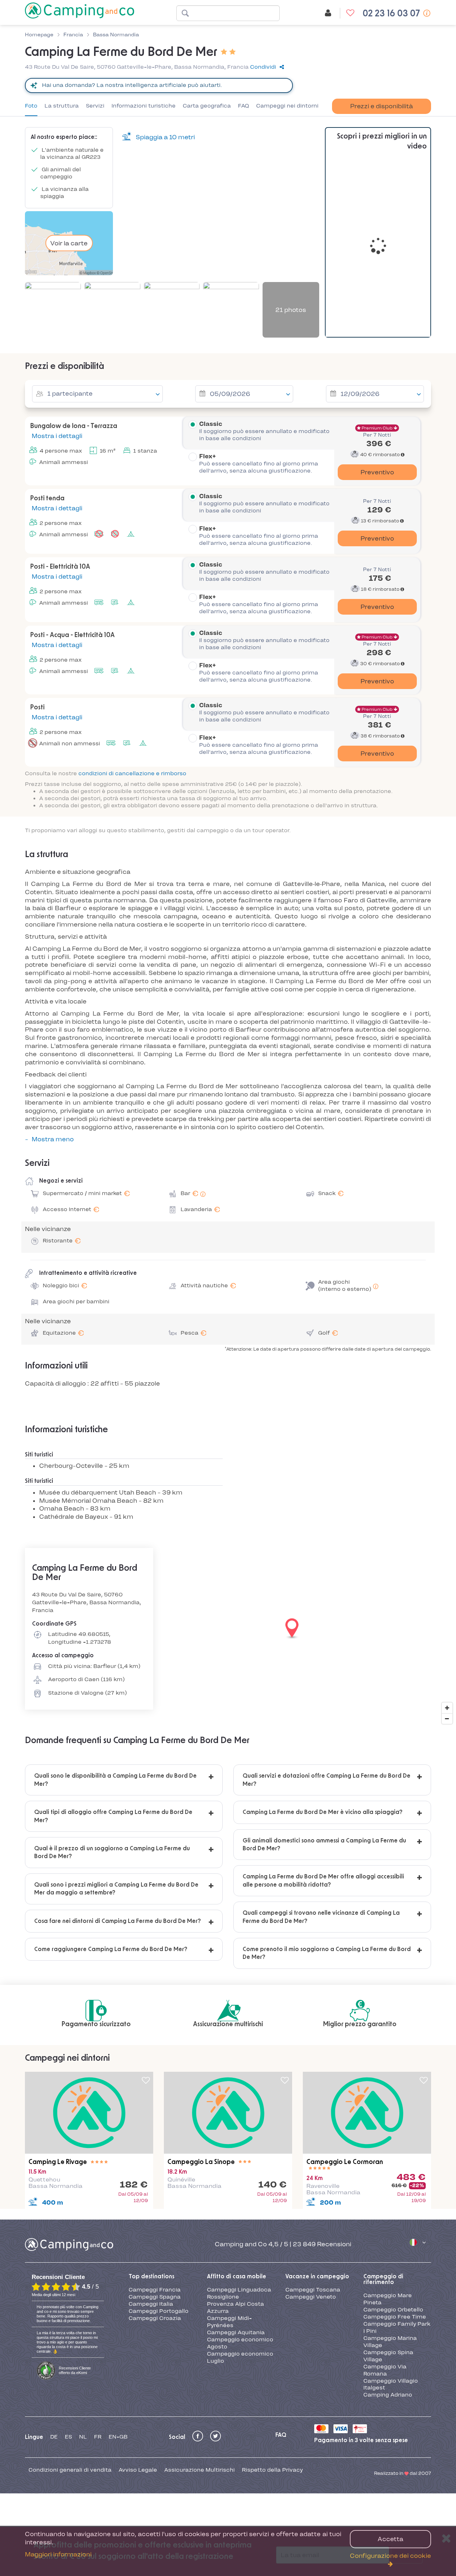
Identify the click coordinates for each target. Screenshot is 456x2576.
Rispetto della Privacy (272, 2470)
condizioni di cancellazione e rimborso (132, 773)
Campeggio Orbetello (393, 2310)
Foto (31, 106)
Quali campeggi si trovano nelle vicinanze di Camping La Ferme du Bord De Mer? (321, 1917)
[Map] (228, 1629)
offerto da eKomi (75, 2370)
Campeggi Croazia (155, 2318)
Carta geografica (207, 106)
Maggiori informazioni (58, 2554)
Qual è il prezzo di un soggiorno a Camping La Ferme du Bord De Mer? (112, 1852)
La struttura (62, 106)
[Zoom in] (447, 1708)
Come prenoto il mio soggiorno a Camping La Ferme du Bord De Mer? (327, 1953)
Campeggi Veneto (311, 2297)
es (68, 2437)
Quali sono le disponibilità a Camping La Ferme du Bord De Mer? (115, 1780)
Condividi (263, 67)
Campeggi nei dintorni (287, 106)
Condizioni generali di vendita (70, 2470)
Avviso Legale (138, 2470)
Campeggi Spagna (155, 2297)
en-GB (118, 2437)
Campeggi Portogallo (159, 2311)
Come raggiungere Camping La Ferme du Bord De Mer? (111, 1949)
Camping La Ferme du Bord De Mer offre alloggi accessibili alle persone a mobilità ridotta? (323, 1881)
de (54, 2437)
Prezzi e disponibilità (382, 106)
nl (83, 2437)
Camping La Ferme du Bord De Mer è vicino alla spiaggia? (323, 1812)
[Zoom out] (447, 1719)
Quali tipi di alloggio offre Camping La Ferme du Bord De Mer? (113, 1816)
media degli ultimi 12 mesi (53, 2295)
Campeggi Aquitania (236, 2332)
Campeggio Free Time (395, 2317)
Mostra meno (53, 1139)
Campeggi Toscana (313, 2290)
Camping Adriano (388, 2395)
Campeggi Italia (151, 2304)
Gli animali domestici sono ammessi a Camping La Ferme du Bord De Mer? (324, 1845)
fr (98, 2437)
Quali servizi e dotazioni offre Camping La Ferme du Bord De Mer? (327, 1780)
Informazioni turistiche (144, 106)
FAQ (243, 106)
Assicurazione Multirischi (199, 2470)
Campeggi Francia (155, 2290)
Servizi (95, 106)
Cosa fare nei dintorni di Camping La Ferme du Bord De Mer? (118, 1921)
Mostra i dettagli (56, 436)
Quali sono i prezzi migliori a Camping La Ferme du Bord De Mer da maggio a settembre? (116, 1889)
